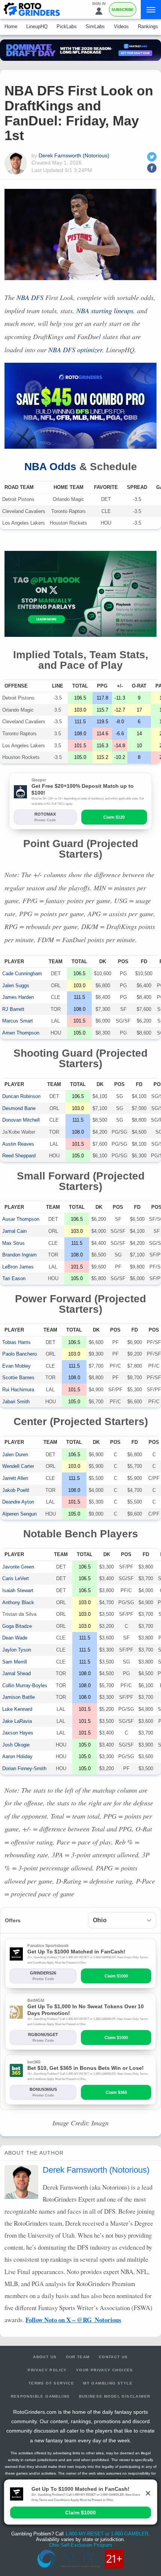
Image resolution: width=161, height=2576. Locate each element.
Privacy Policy (47, 2370)
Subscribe (123, 10)
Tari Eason (14, 1278)
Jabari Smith (16, 1402)
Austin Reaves (18, 1144)
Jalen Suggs (16, 986)
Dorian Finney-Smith (24, 1768)
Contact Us (113, 2357)
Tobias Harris (16, 1342)
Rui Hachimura (18, 1390)
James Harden (18, 997)
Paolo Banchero (19, 1354)
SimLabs (95, 26)
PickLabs (67, 26)
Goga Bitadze (17, 1626)
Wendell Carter (18, 1466)
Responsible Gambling (40, 2396)
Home (11, 26)
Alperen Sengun (19, 1514)
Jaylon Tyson (17, 1650)
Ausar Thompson (21, 1219)
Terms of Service (51, 2383)
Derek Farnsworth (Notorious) (74, 155)
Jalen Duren (15, 1455)
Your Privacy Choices (105, 2370)
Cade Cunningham (22, 974)
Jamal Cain (14, 1231)
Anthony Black (18, 1602)
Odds (50, 467)
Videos (121, 26)
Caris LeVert (16, 1578)
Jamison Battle (19, 1697)
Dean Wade (15, 1638)
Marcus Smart (18, 1021)
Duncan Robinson (21, 1096)
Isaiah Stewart (18, 1590)
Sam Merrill (15, 1662)
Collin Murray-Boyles (25, 1685)
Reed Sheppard (19, 1156)
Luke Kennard (17, 1709)
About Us (45, 2357)
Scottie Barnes (18, 1378)
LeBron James (18, 1267)
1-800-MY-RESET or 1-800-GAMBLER (107, 2534)
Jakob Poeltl (16, 1490)
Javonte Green (18, 1567)
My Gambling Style (108, 2383)
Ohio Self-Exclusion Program (80, 2545)
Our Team (78, 2357)
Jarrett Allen (15, 1478)
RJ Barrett (13, 1009)
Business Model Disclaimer (115, 2396)
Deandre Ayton (18, 1502)
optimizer (75, 350)
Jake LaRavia (17, 1721)
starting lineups (105, 311)
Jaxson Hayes (18, 1733)
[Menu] (151, 10)
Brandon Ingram (19, 1255)
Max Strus (13, 1243)
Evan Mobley (16, 1366)
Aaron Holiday (17, 1756)
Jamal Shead (16, 1673)
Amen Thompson (21, 1033)
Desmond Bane (19, 1108)
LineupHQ (37, 26)
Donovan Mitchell (21, 1120)
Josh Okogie (16, 1745)
